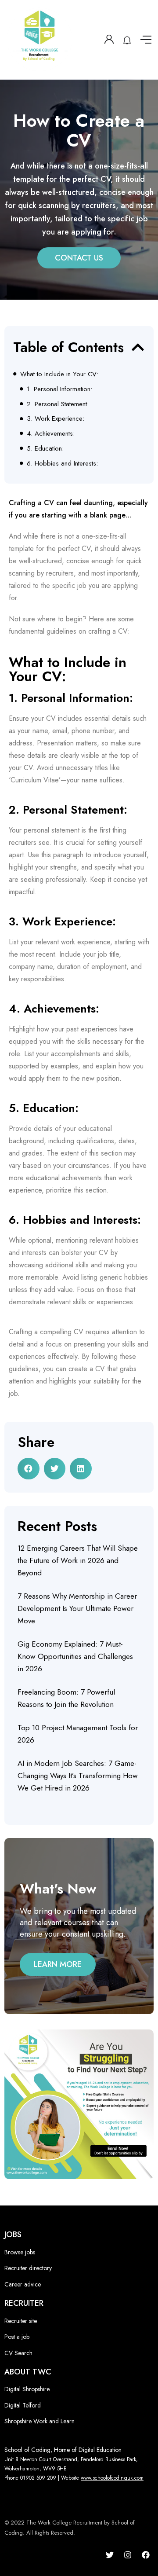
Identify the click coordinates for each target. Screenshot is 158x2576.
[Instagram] (128, 2555)
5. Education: (45, 448)
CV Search (18, 2353)
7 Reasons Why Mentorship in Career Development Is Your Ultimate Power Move (77, 1608)
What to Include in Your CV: (59, 374)
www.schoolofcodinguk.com (112, 2478)
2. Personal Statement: (58, 404)
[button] (138, 347)
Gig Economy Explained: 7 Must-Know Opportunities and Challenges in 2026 (75, 1656)
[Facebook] (146, 2555)
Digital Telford (23, 2405)
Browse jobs (20, 2252)
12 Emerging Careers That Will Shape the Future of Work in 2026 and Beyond (78, 1560)
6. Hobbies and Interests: (62, 463)
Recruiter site (21, 2321)
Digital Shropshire (27, 2389)
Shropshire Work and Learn (39, 2421)
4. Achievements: (51, 433)
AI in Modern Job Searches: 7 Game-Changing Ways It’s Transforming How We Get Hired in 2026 (78, 1776)
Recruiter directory (28, 2268)
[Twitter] (110, 2555)
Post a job (17, 2337)
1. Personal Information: (59, 389)
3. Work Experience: (56, 418)
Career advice (23, 2284)
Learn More (58, 1964)
